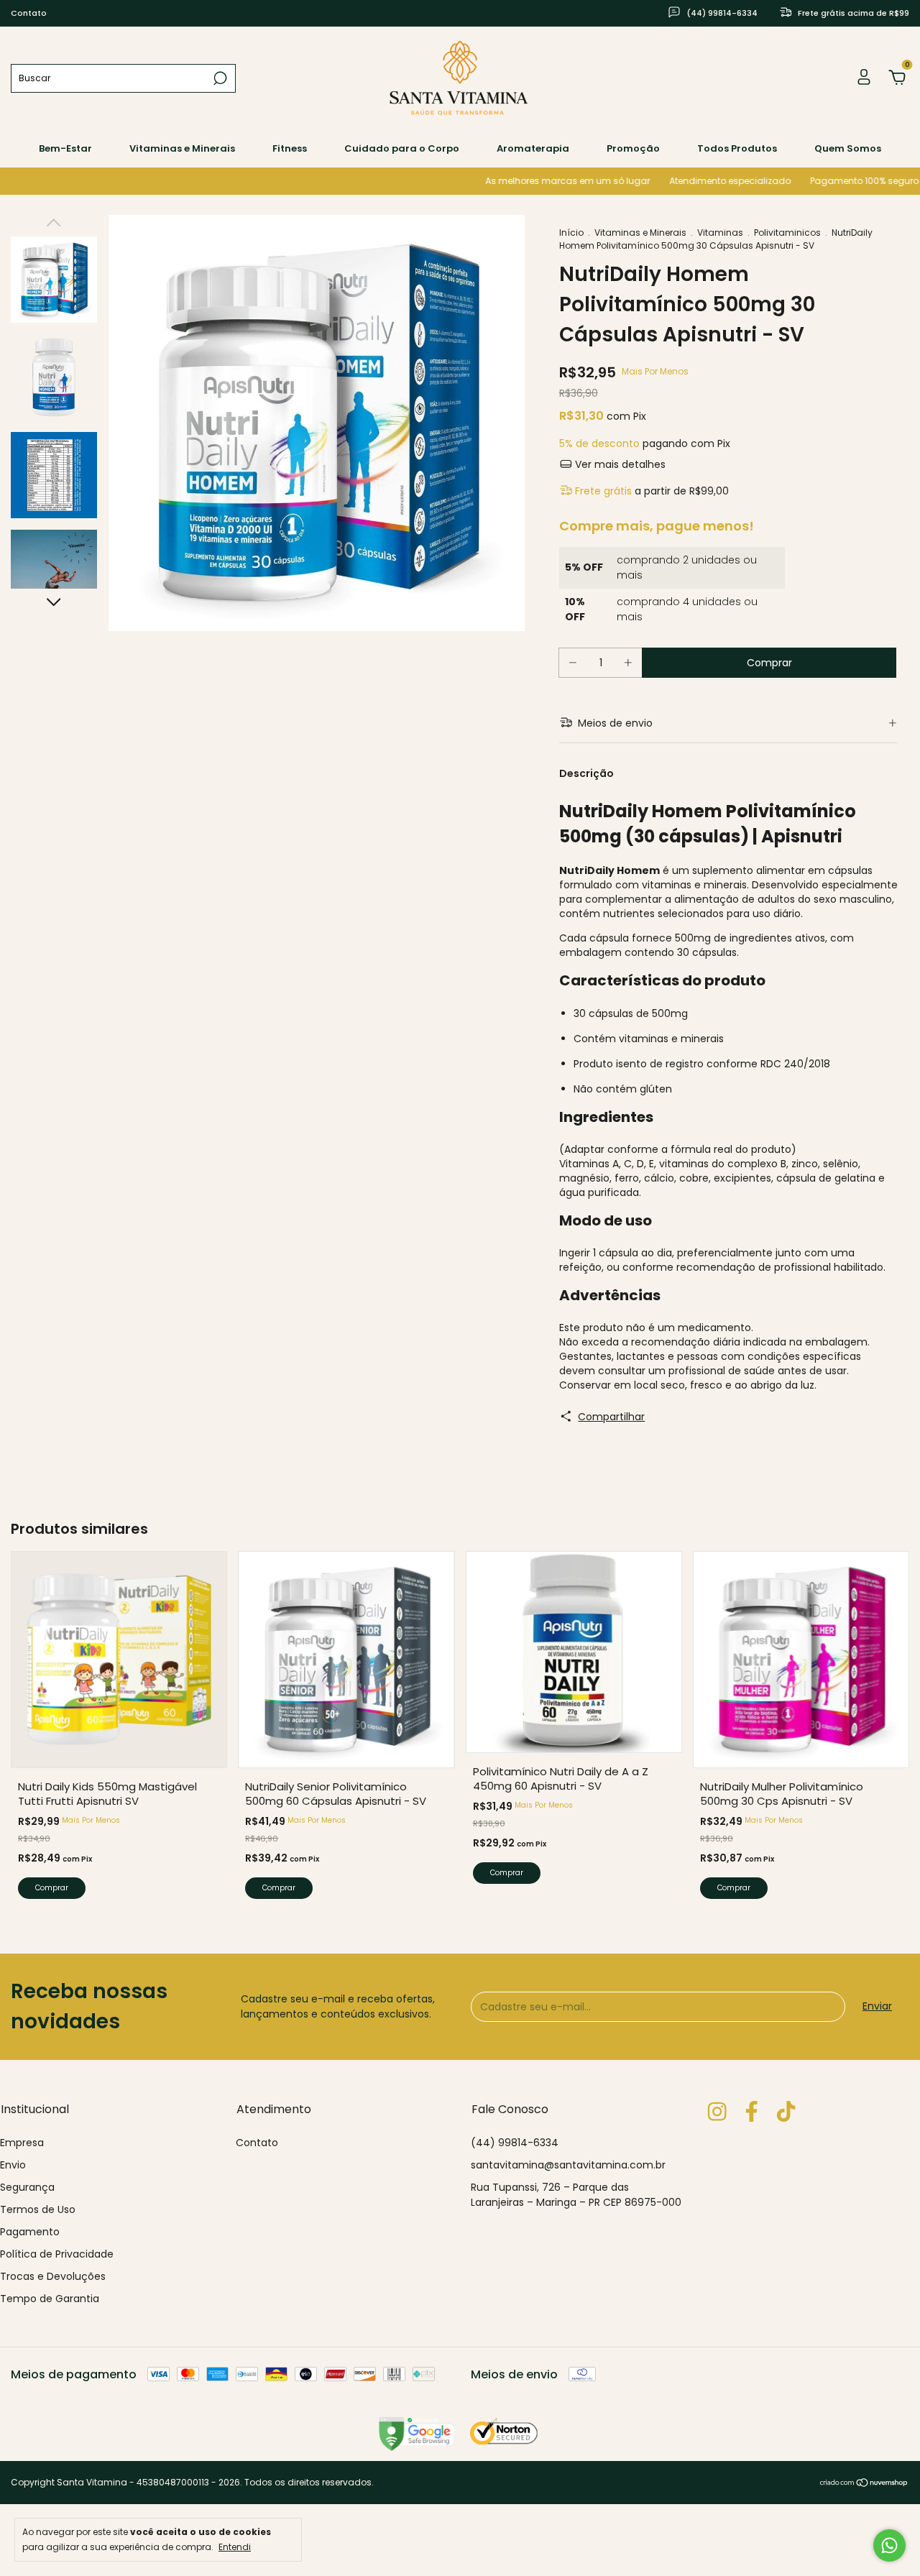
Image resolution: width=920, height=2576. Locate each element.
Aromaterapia (533, 148)
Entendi (235, 2547)
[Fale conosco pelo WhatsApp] (889, 2545)
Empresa (22, 2143)
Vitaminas (720, 233)
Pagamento (30, 2232)
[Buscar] (219, 78)
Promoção (633, 148)
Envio (13, 2165)
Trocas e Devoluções (53, 2276)
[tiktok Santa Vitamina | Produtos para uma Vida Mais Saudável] (786, 2112)
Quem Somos (848, 148)
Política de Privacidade (57, 2254)
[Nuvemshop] (864, 2484)
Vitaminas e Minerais (182, 148)
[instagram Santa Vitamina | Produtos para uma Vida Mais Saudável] (717, 2112)
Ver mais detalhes (619, 464)
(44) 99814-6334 (515, 2143)
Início (571, 233)
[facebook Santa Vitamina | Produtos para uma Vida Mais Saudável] (751, 2112)
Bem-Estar (65, 148)
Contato (29, 13)
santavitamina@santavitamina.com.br (568, 2165)
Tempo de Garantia (50, 2299)
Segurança (27, 2187)
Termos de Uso (38, 2209)
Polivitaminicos (787, 233)
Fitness (290, 148)
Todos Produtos (737, 148)
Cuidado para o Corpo (402, 148)
